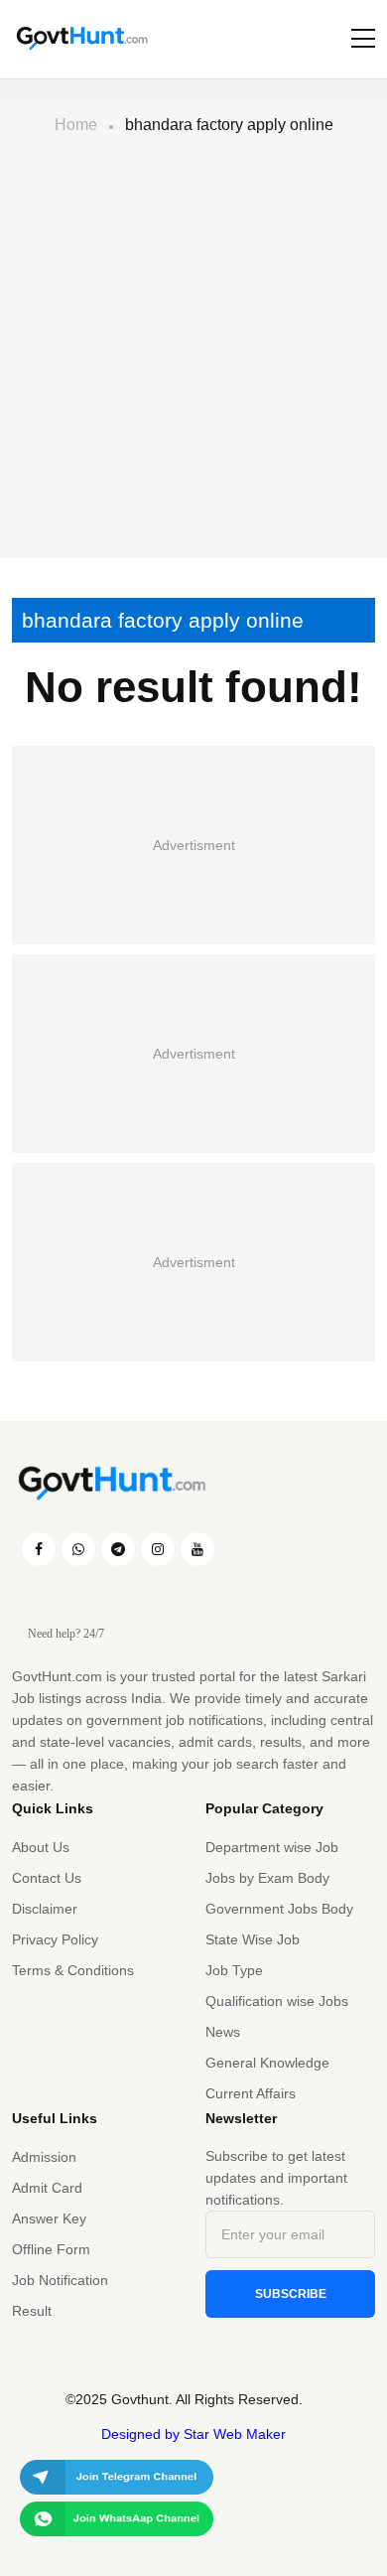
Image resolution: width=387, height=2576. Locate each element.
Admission (44, 2157)
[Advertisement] (193, 355)
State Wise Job (253, 1939)
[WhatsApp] (78, 1549)
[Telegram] (118, 1549)
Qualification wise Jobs (277, 2001)
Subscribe (291, 2294)
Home (76, 125)
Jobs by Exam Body (267, 1878)
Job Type (234, 1970)
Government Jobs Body (279, 1909)
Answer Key (49, 2218)
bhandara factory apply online (229, 125)
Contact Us (47, 1878)
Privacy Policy (55, 1939)
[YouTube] (197, 1549)
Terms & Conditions (73, 1970)
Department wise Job (272, 1847)
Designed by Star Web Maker (193, 2434)
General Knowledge (267, 2063)
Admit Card (47, 2188)
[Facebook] (39, 1549)
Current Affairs (251, 2093)
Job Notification (60, 2280)
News (223, 2032)
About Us (41, 1847)
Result (32, 2311)
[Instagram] (158, 1549)
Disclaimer (45, 1909)
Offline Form (51, 2249)
